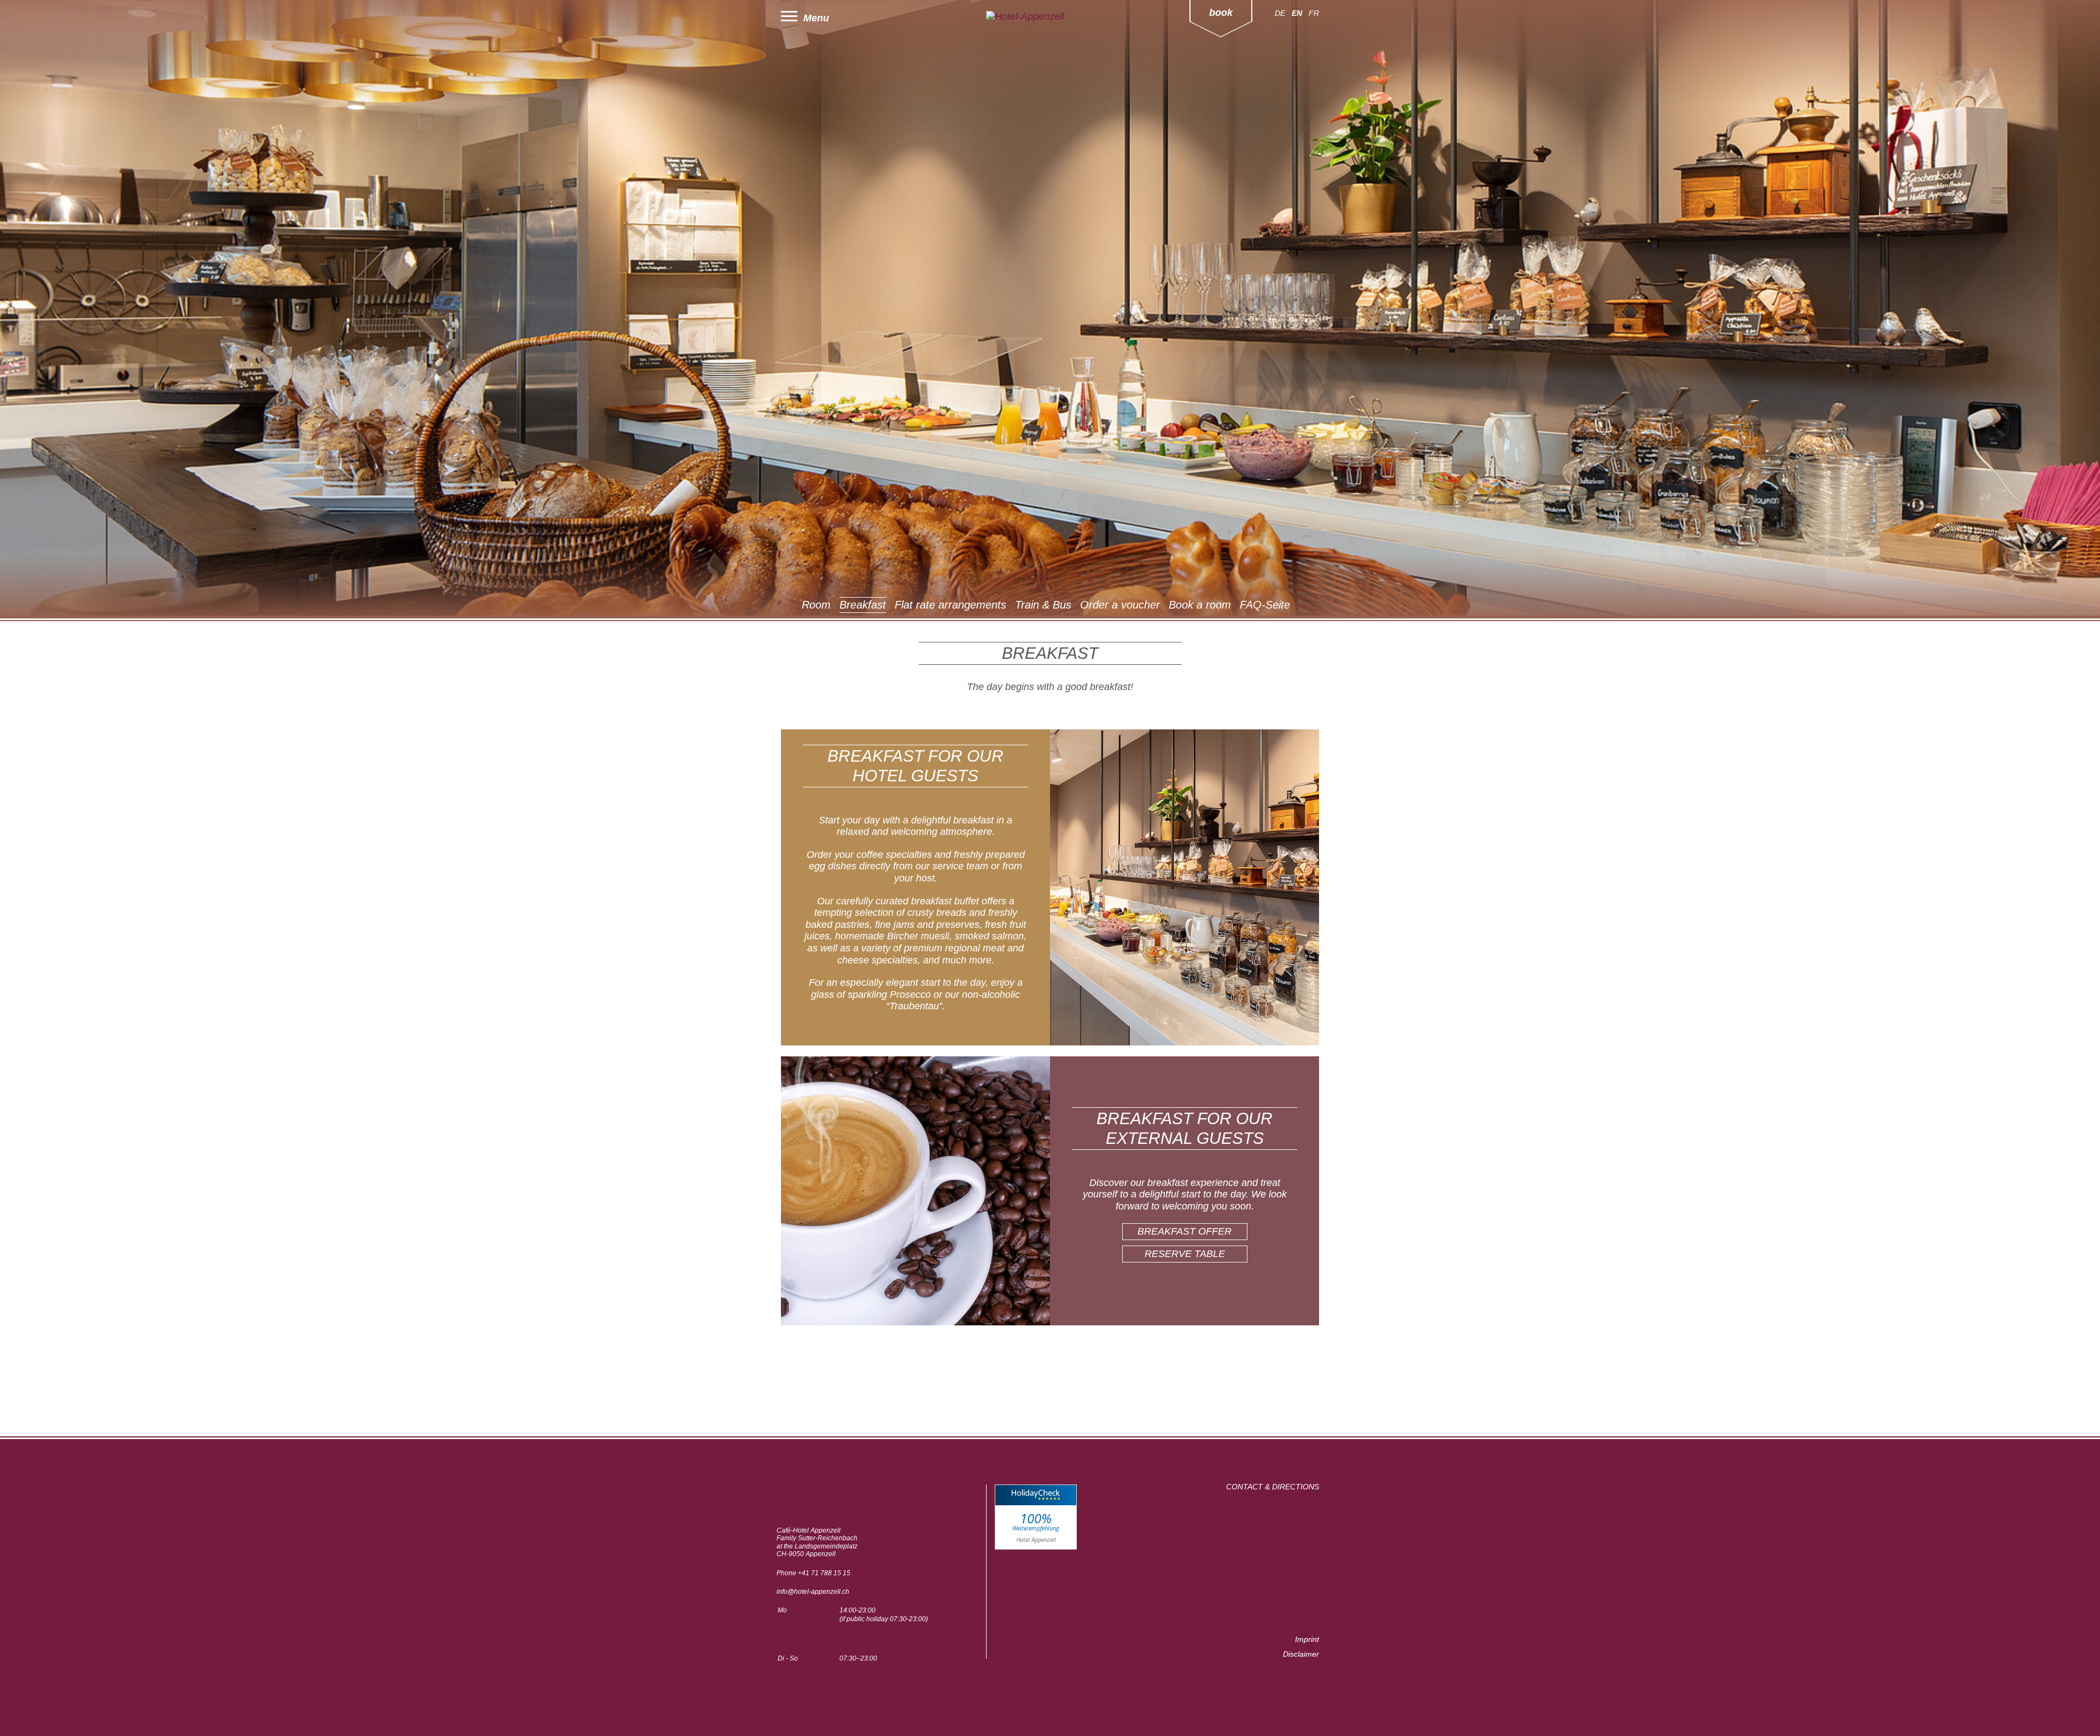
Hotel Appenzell (1036, 1539)
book (1221, 13)
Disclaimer (1301, 1654)
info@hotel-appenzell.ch (813, 1592)
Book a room (1200, 605)
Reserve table (1185, 1254)
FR (1314, 13)
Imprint (1307, 1639)
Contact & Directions (1273, 1487)
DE (1280, 13)
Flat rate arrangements (950, 605)
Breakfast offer (1185, 1231)
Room (816, 605)
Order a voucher (1120, 605)
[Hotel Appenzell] (1050, 17)
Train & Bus (1043, 605)
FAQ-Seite (1265, 605)
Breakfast (863, 605)
